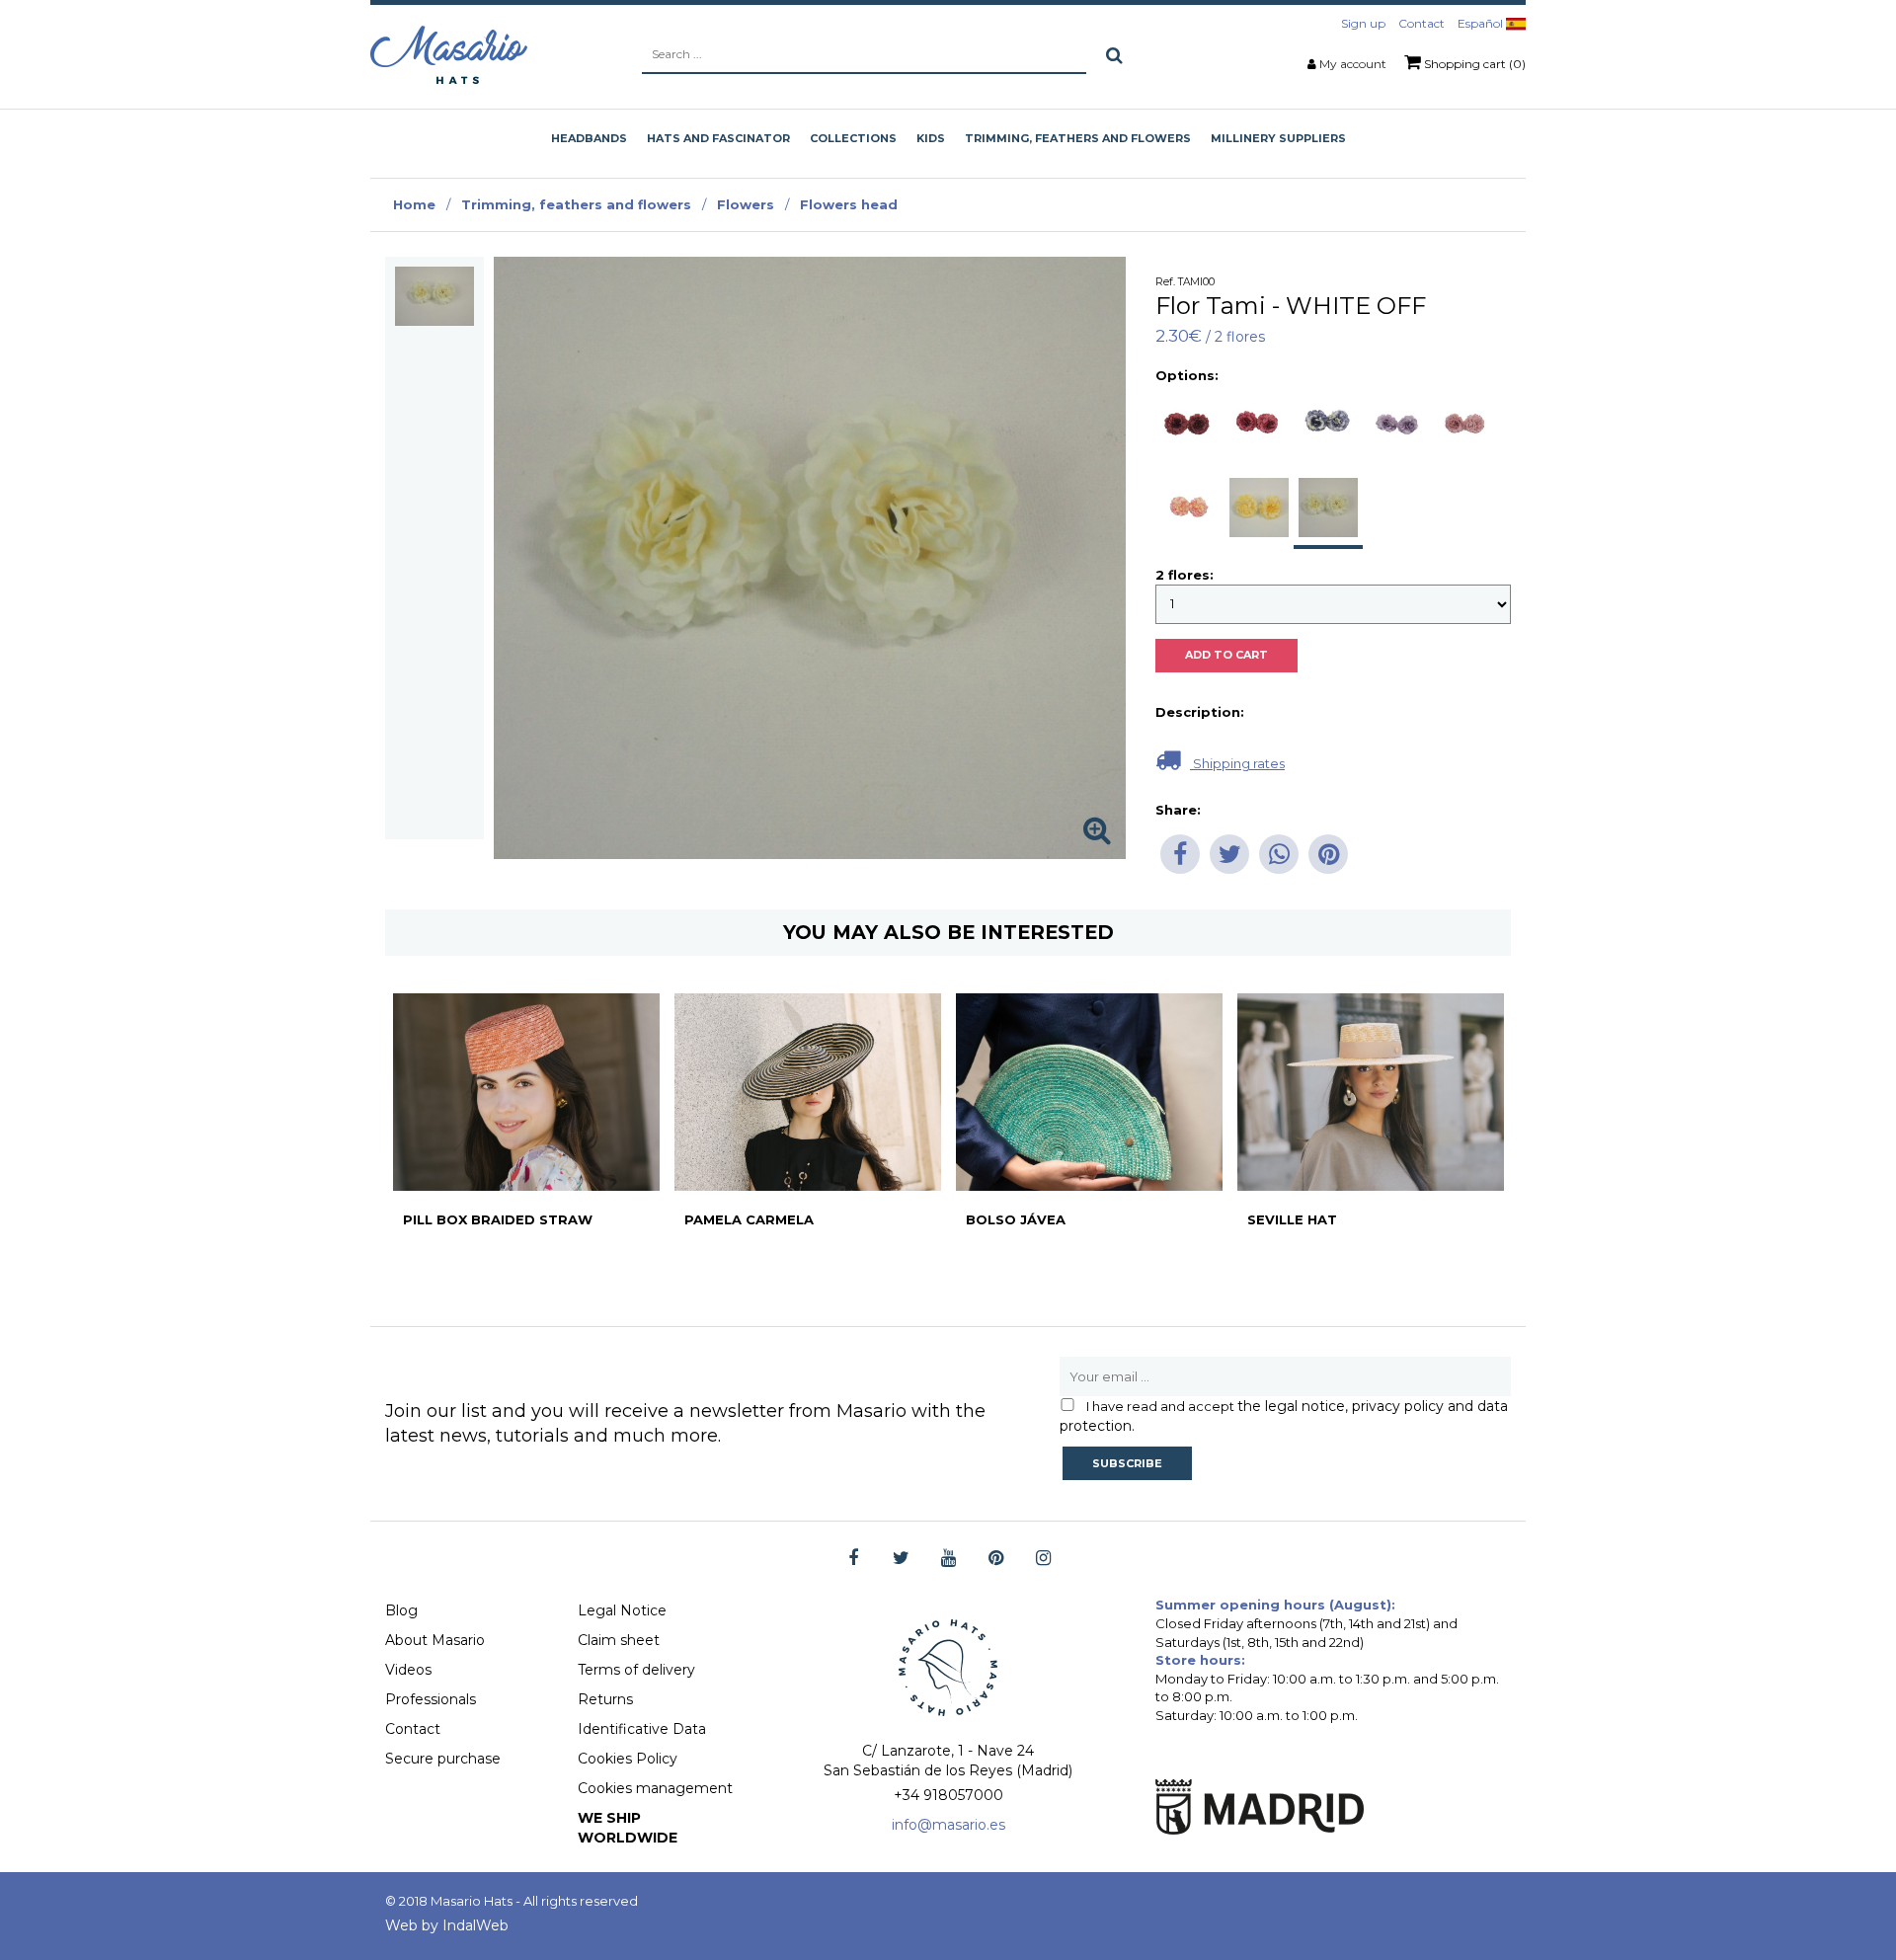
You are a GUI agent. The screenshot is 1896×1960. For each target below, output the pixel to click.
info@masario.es (948, 1825)
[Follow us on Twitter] (901, 1559)
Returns (605, 1699)
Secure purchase (443, 1759)
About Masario (435, 1640)
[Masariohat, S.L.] (449, 54)
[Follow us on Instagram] (1043, 1559)
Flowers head (849, 204)
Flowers (746, 204)
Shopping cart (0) (1473, 64)
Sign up (1363, 23)
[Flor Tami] (434, 296)
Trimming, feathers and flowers (576, 204)
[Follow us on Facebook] (854, 1559)
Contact (1422, 23)
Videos (408, 1670)
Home (414, 204)
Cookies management (655, 1788)
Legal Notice (622, 1610)
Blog (401, 1610)
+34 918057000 (948, 1795)
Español (1482, 23)
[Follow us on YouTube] (948, 1559)
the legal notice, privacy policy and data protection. (1284, 1416)
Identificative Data (642, 1729)
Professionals (431, 1699)
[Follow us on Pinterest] (996, 1559)
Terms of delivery (636, 1670)
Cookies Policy (628, 1759)
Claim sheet (619, 1640)
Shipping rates (1237, 763)
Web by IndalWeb (447, 1925)
